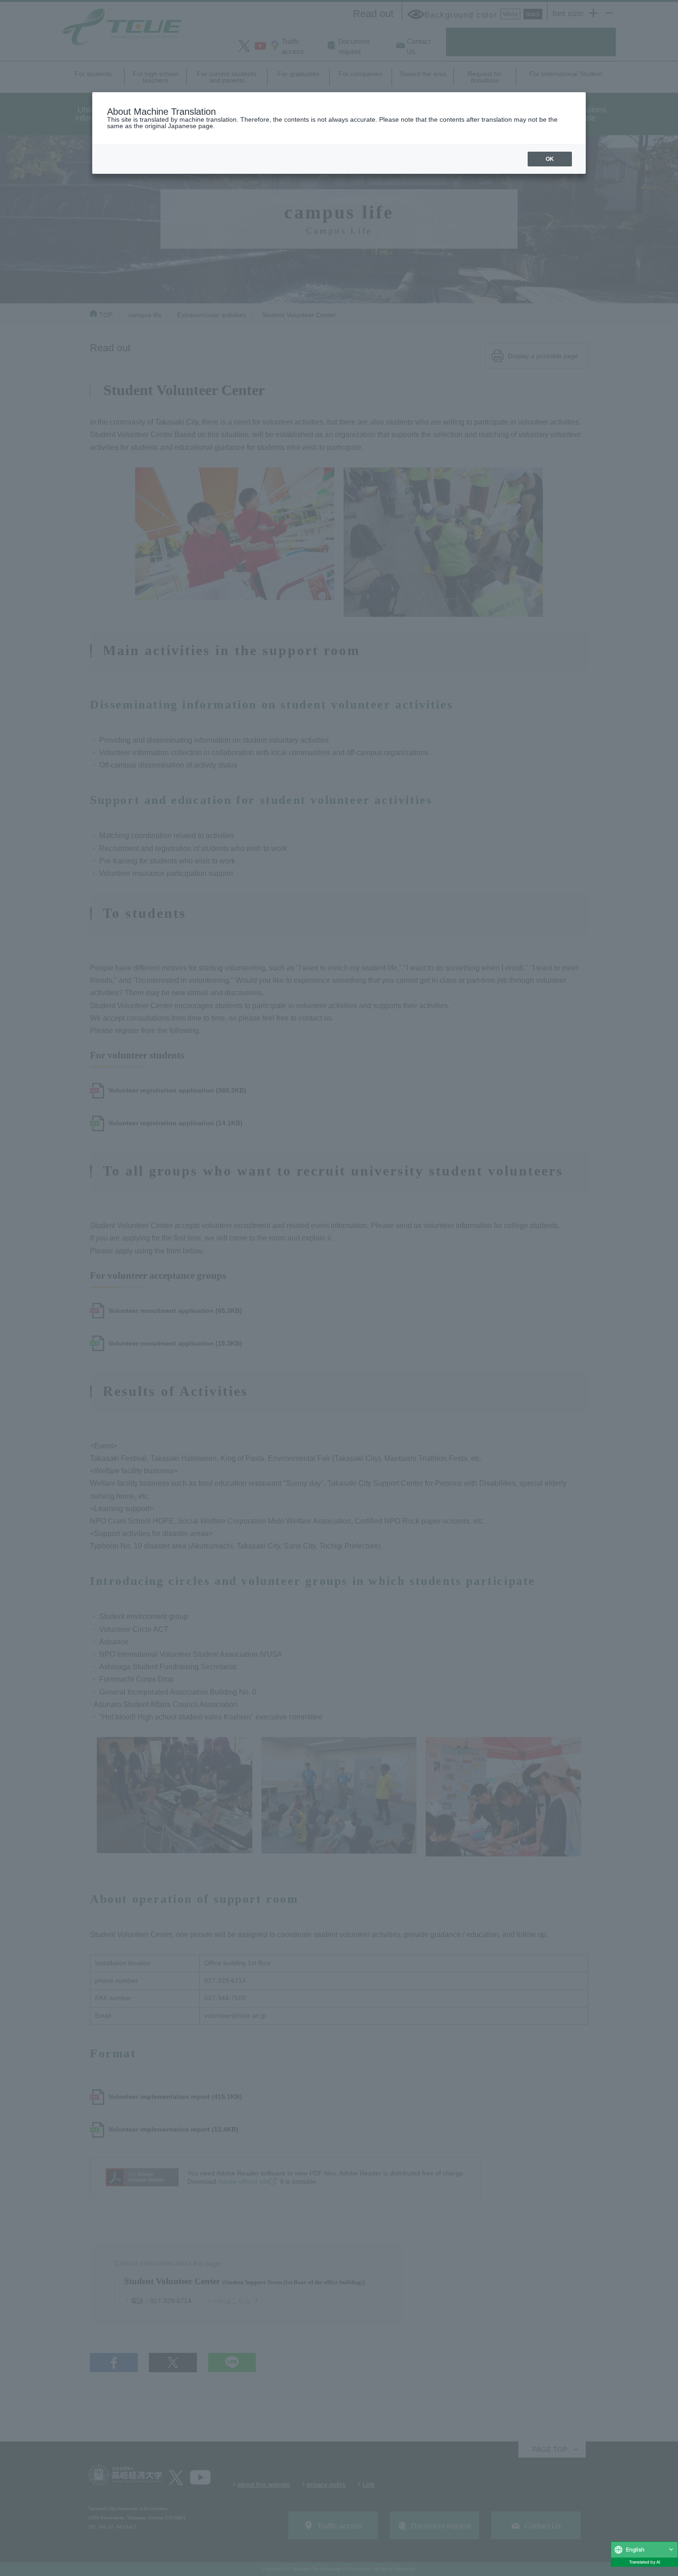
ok (550, 159)
